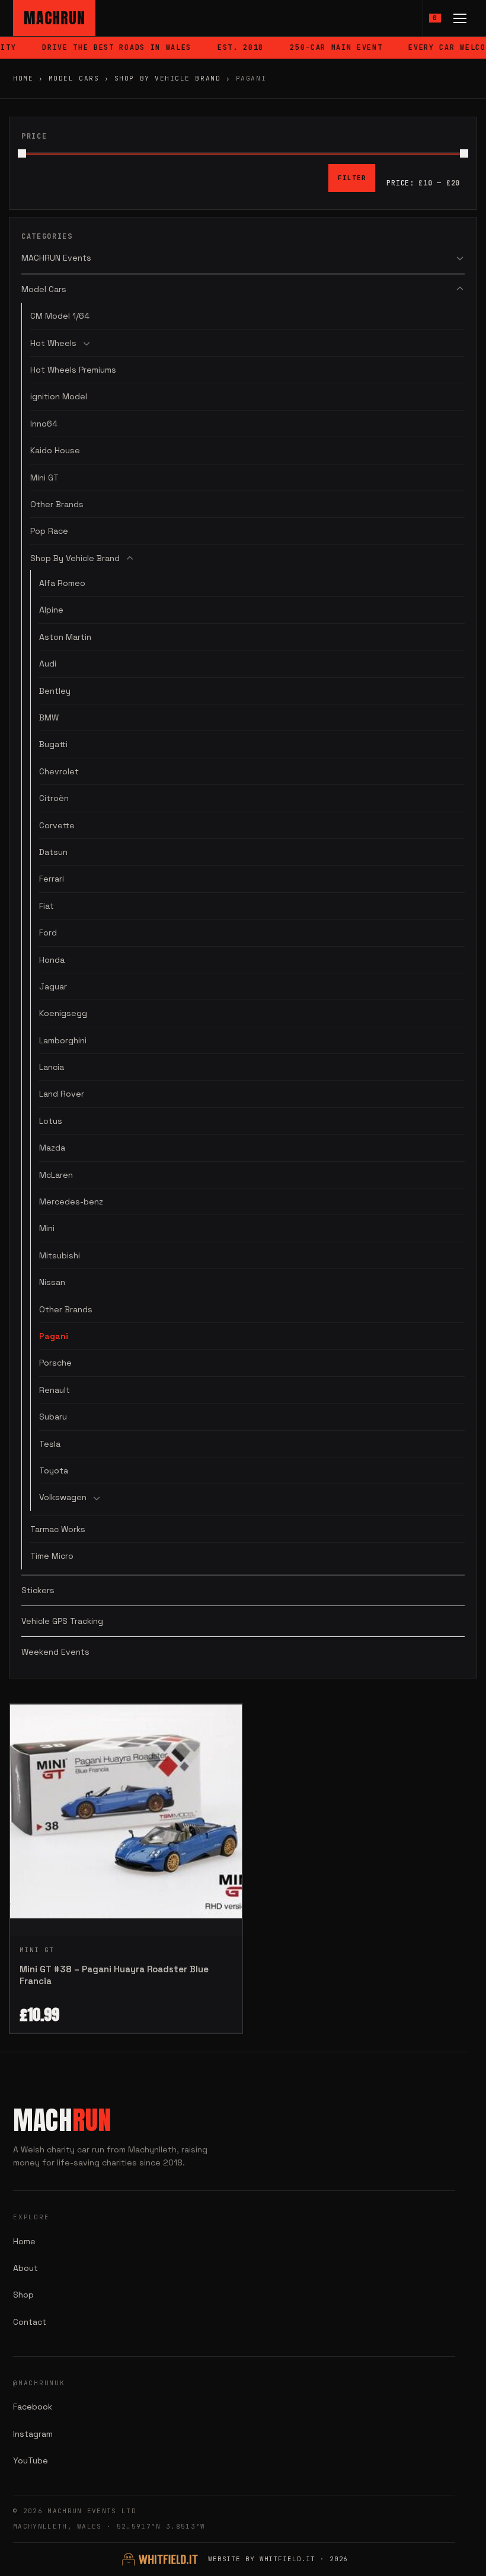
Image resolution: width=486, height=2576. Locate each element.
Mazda (52, 1148)
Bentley (55, 691)
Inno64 (44, 424)
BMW (49, 717)
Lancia (52, 1067)
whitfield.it (288, 2559)
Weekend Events (55, 1652)
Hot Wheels (53, 343)
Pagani (54, 1336)
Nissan (52, 1282)
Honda (52, 960)
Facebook (33, 2407)
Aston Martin (65, 637)
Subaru (53, 1417)
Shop (23, 2295)
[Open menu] (460, 18)
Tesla (50, 1444)
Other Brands (57, 504)
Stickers (38, 1590)
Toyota (54, 1470)
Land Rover (62, 1094)
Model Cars (74, 78)
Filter (352, 178)
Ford (48, 933)
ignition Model (59, 396)
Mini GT (44, 478)
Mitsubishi (60, 1255)
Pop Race (49, 531)
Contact (30, 2322)
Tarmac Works (58, 1529)
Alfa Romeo (62, 583)
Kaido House (55, 450)
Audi (48, 664)
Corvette (57, 825)
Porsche (55, 1363)
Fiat (47, 906)
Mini (47, 1228)
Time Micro (52, 1556)
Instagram (33, 2434)
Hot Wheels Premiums (73, 370)
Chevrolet (59, 771)
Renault (55, 1390)
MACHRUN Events (56, 258)
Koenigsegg (63, 1013)
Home (23, 78)
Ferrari (52, 879)
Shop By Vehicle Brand (167, 78)
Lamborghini (63, 1040)
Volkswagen (63, 1497)
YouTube (31, 2460)
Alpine (51, 610)
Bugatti (53, 744)
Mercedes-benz (71, 1202)
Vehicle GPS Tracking (62, 1621)
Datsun (53, 852)
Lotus (51, 1121)
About (25, 2268)
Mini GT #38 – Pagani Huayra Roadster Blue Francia (114, 1975)
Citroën (54, 798)
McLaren (56, 1175)
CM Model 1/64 (60, 316)
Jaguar (53, 986)
